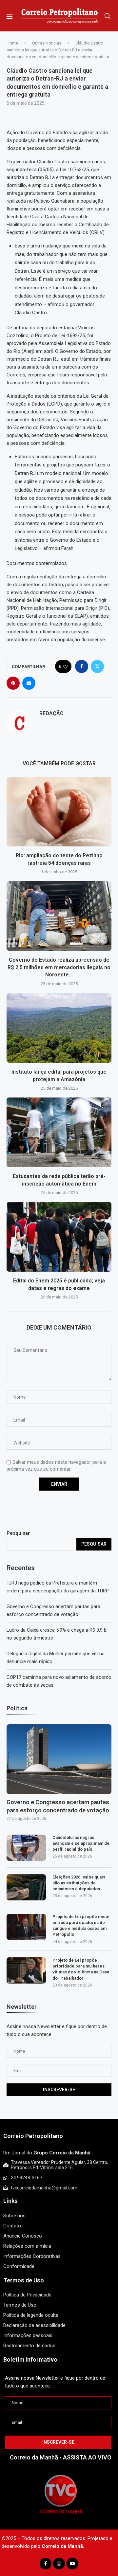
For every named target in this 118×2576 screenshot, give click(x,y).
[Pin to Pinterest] (13, 683)
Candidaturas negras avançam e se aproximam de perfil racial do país (81, 1843)
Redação (51, 713)
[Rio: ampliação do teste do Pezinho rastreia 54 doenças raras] (59, 812)
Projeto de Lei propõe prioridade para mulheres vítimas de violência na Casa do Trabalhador (81, 1969)
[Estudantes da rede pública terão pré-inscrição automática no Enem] (59, 1132)
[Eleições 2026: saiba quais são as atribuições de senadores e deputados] (26, 1887)
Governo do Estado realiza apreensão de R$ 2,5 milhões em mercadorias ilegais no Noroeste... (59, 968)
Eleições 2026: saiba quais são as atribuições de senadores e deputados (79, 1883)
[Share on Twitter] (97, 666)
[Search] (108, 16)
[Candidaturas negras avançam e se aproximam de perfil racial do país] (26, 1848)
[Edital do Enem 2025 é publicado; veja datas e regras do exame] (59, 1237)
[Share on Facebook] (82, 666)
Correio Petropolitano (33, 2136)
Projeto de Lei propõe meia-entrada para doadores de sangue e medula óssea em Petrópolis (81, 1926)
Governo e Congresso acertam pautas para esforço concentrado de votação (58, 1806)
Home (12, 43)
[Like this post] (65, 667)
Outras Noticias (47, 43)
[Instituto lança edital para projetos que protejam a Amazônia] (59, 1028)
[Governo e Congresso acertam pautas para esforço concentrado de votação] (59, 1759)
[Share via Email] (29, 683)
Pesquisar (18, 1533)
